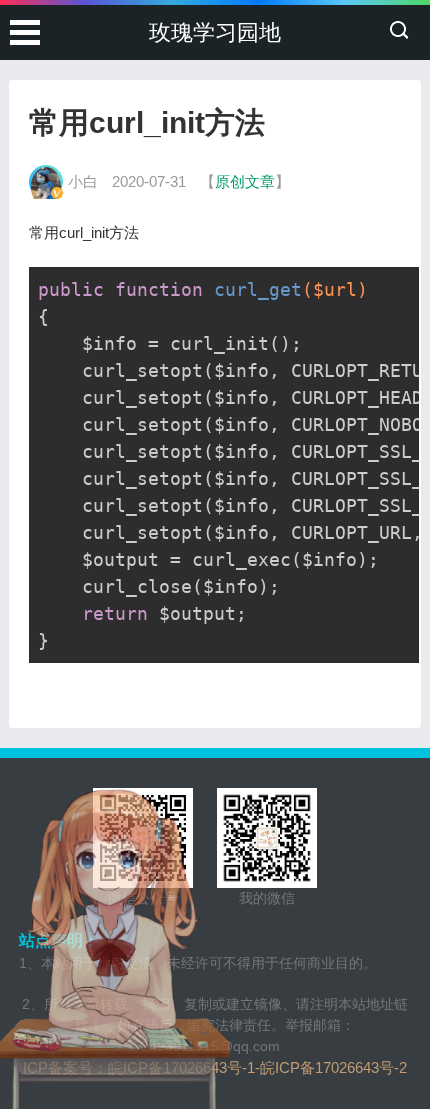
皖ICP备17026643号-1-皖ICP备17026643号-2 (257, 1067)
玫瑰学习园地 (215, 32)
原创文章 (245, 181)
